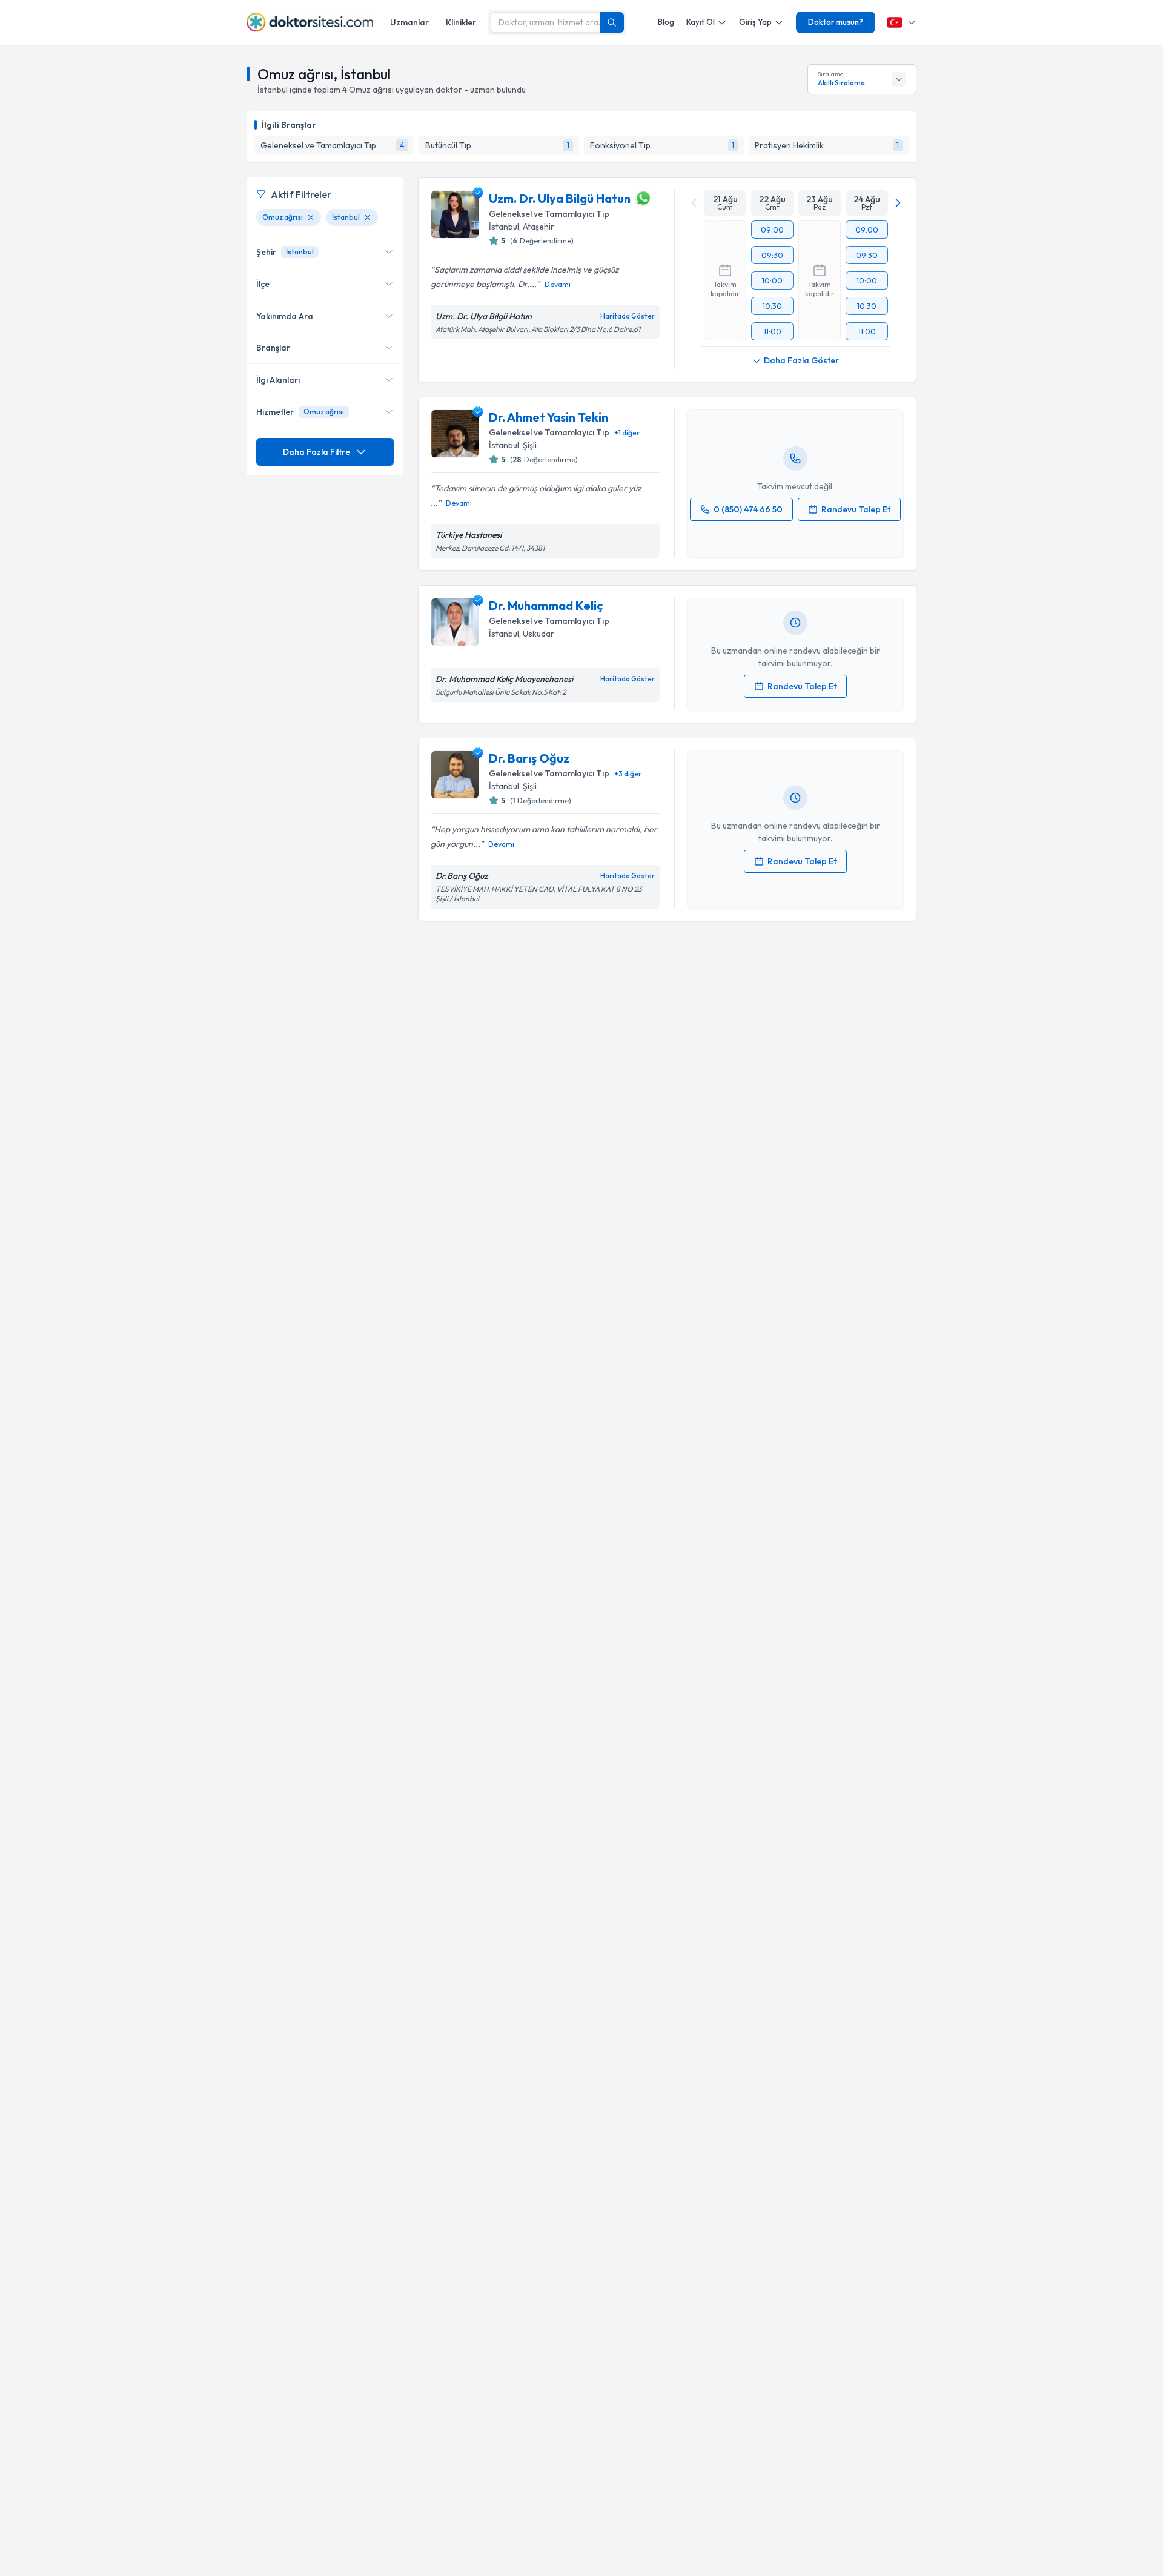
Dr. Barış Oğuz (529, 758)
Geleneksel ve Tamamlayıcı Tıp (549, 214)
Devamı (558, 284)
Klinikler (461, 22)
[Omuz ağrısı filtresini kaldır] (311, 217)
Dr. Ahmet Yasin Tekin (548, 417)
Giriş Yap (755, 22)
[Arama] (612, 22)
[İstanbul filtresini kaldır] (368, 217)
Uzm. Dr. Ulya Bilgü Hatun (560, 198)
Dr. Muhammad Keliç (546, 605)
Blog (666, 22)
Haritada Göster (628, 316)
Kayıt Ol (701, 22)
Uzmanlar (409, 22)
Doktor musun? (836, 22)
